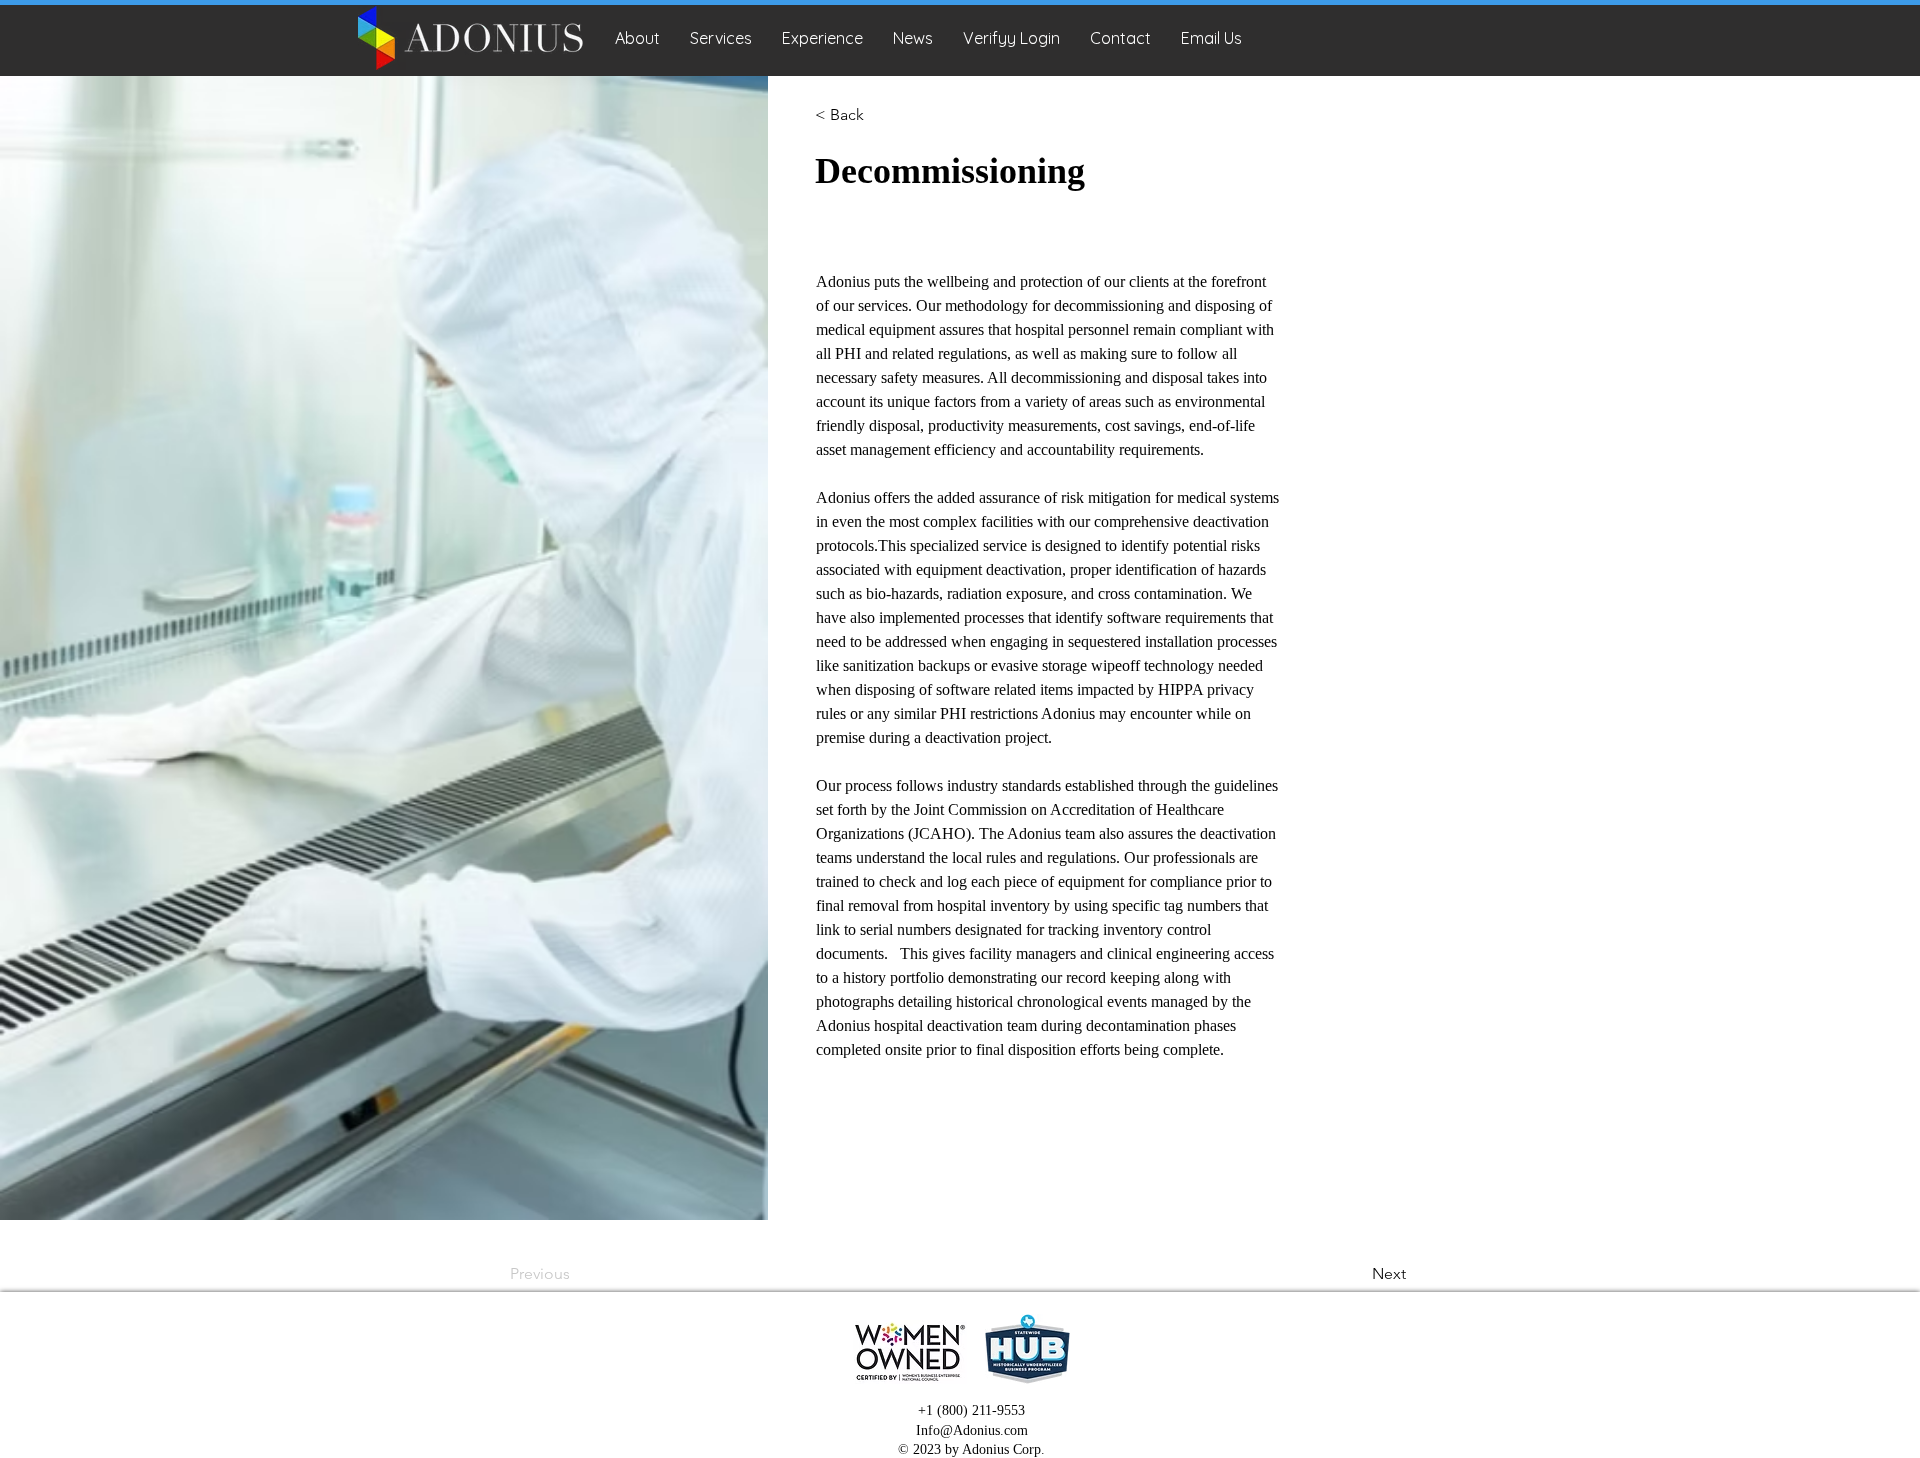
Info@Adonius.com (972, 1430)
